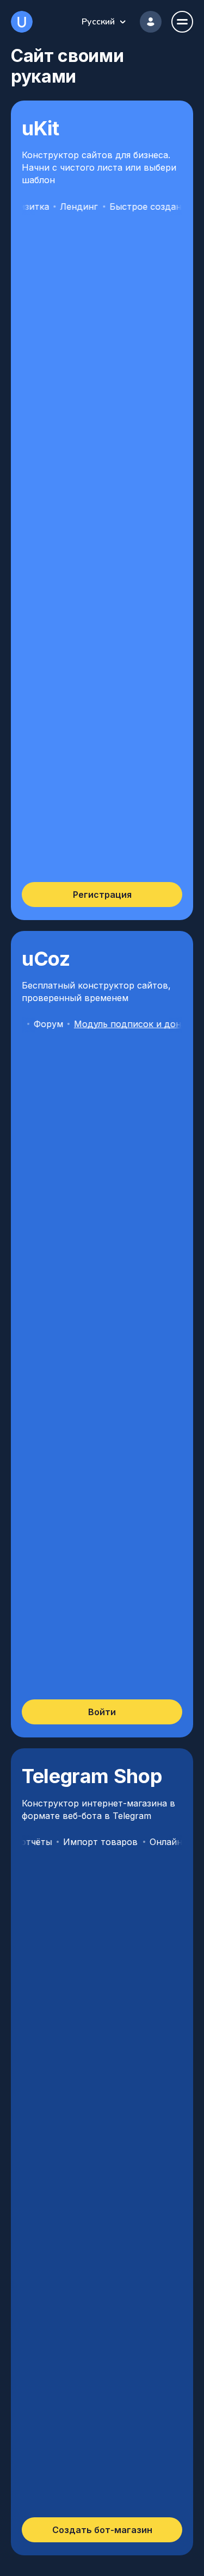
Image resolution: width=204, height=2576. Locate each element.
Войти (102, 1712)
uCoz (22, 22)
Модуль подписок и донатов (118, 1024)
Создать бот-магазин (102, 2530)
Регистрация (102, 895)
